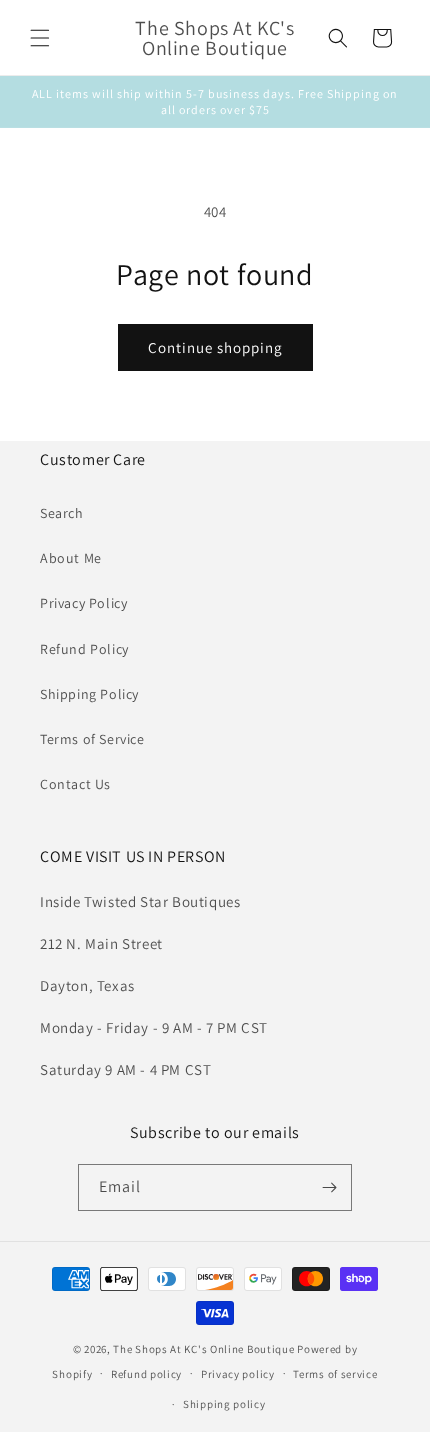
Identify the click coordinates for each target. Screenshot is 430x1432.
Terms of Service (92, 739)
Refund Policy (84, 649)
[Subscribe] (329, 1187)
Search (62, 513)
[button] (40, 38)
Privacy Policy (83, 603)
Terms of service (335, 1374)
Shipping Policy (89, 694)
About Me (71, 558)
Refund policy (146, 1374)
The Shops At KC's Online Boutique (203, 1349)
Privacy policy (238, 1374)
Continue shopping (215, 347)
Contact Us (75, 784)
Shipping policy (224, 1404)
